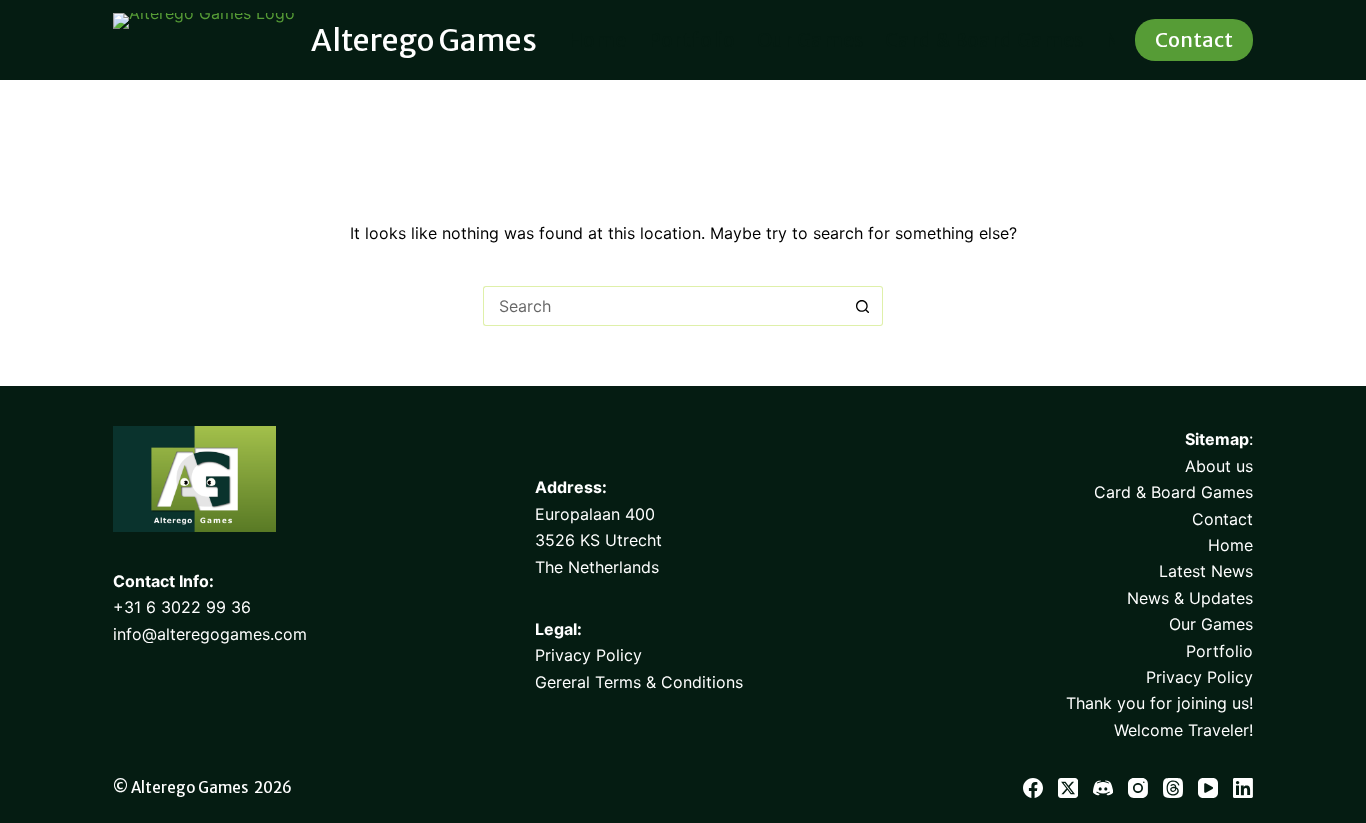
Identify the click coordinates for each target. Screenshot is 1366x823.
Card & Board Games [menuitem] (984, 39)
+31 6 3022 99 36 (182, 607)
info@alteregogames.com (210, 634)
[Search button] (863, 306)
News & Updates (1190, 598)
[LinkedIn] (1243, 788)
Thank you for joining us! (1159, 703)
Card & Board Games (1173, 492)
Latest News (1206, 571)
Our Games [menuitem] (810, 39)
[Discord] (1103, 788)
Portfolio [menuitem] (691, 39)
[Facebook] (1033, 788)
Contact (1194, 39)
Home (1230, 545)
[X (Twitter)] (1068, 788)
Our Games (1211, 624)
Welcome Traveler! (1183, 730)
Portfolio (1219, 651)
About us (1219, 466)
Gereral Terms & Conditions (639, 682)
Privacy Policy (588, 655)
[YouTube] (1208, 788)
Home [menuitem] (597, 39)
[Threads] (1173, 788)
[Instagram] (1138, 788)
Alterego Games (424, 40)
